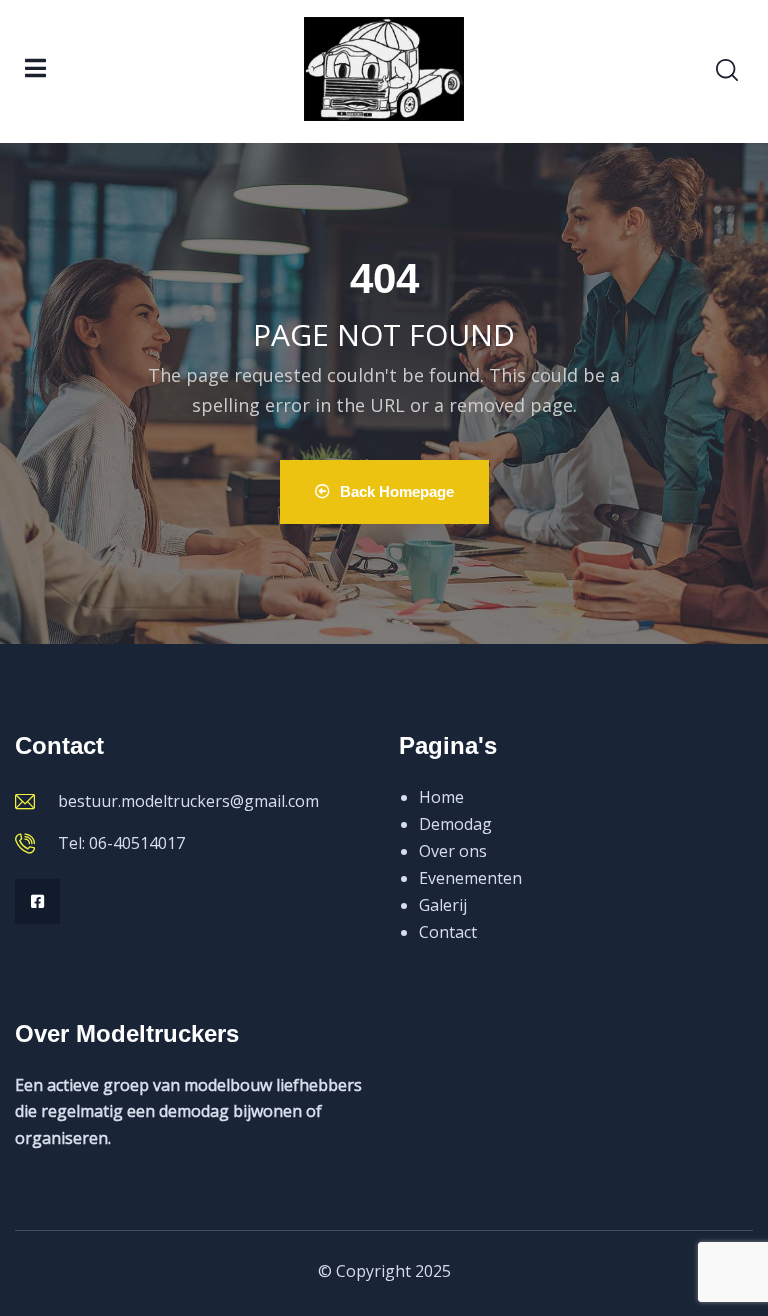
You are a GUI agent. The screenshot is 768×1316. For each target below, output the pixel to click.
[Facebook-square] (37, 901)
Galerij (443, 905)
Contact (448, 932)
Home (441, 797)
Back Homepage (397, 491)
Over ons (453, 851)
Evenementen (470, 878)
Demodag (455, 824)
